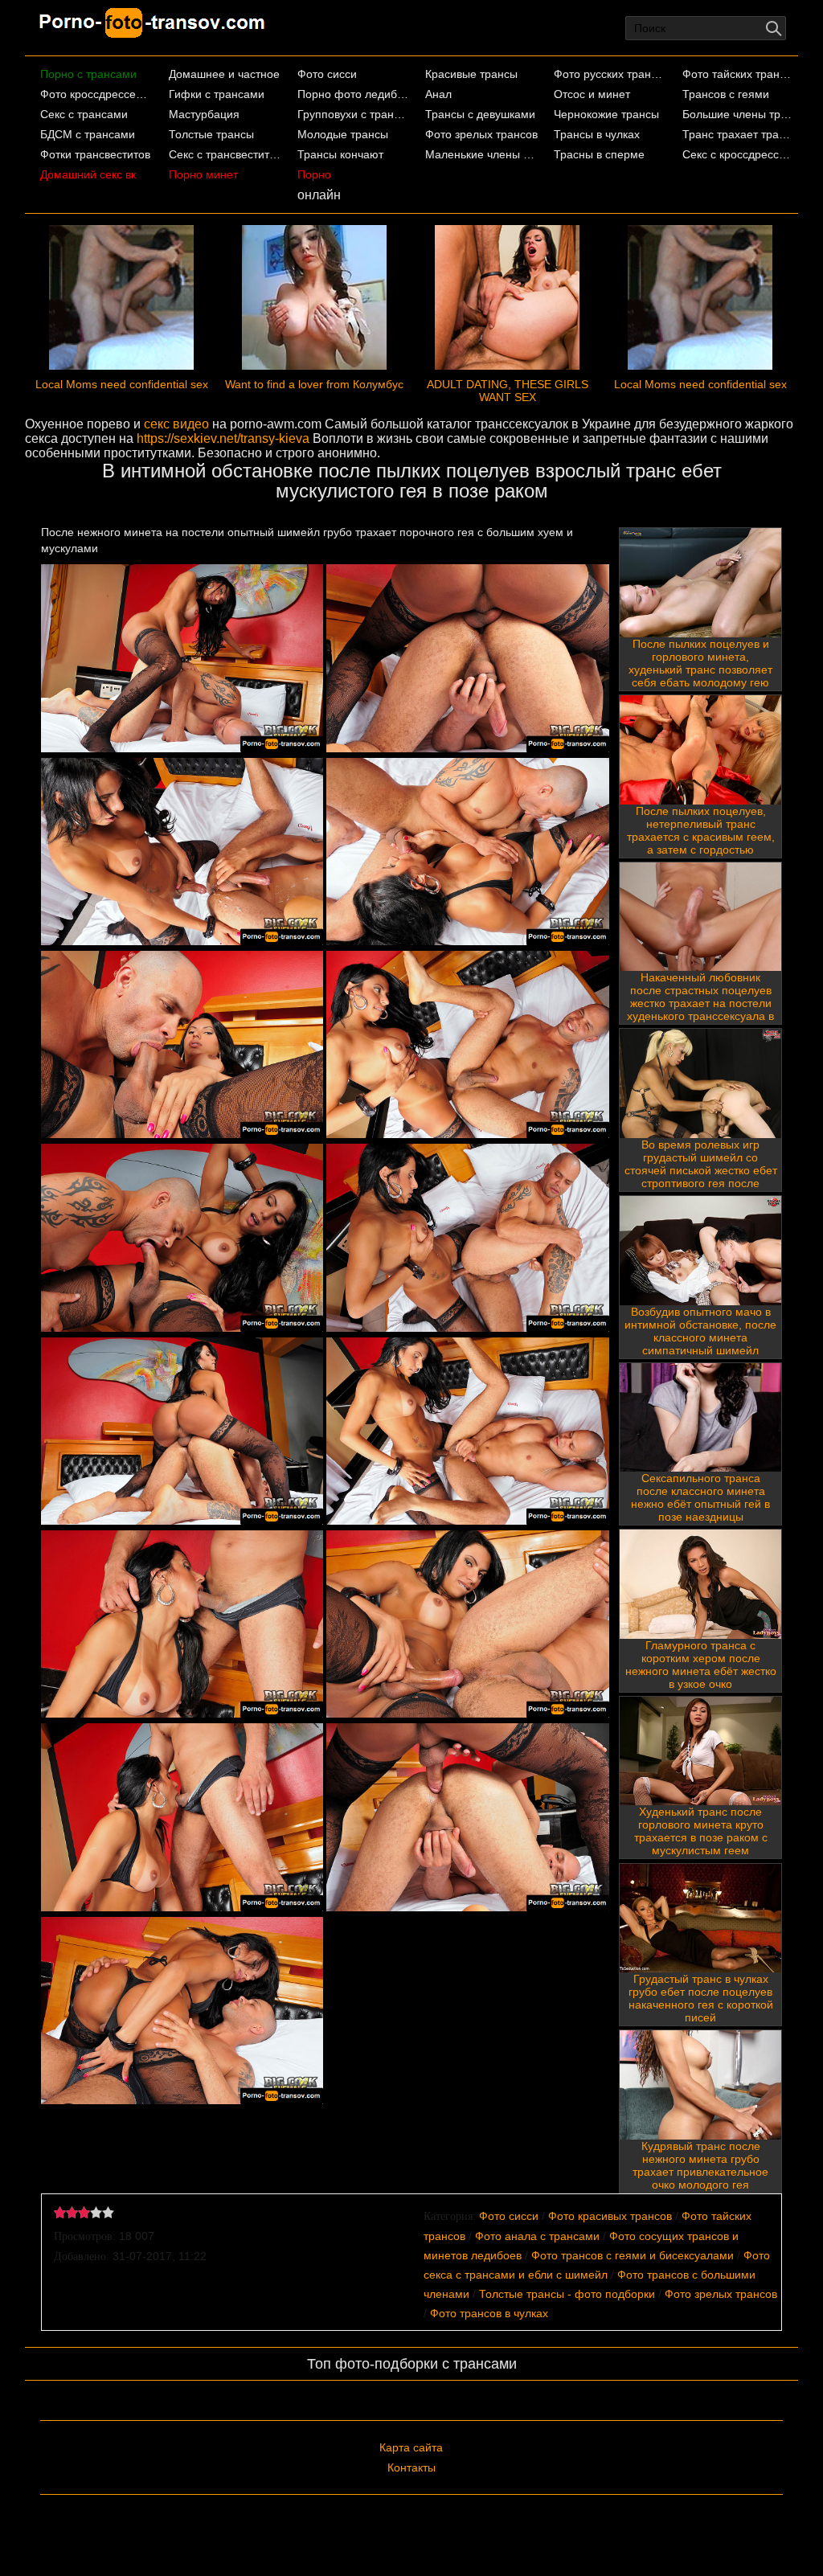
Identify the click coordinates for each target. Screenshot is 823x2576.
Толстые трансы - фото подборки (567, 2294)
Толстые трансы (211, 134)
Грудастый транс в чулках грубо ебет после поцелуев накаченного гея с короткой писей (701, 1998)
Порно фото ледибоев (354, 94)
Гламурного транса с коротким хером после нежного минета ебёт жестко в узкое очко (701, 1665)
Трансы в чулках (597, 134)
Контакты (411, 2467)
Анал (438, 94)
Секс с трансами (84, 114)
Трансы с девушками (480, 114)
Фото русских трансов (610, 74)
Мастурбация (204, 114)
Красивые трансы (471, 74)
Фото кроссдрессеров (96, 94)
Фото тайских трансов (739, 74)
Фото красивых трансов (610, 2216)
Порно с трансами (88, 74)
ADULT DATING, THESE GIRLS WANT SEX (508, 391)
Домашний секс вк (88, 174)
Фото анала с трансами (537, 2236)
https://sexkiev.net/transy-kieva (223, 438)
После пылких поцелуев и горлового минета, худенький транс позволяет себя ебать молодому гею (700, 663)
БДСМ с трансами (88, 134)
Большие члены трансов (739, 114)
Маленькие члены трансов (481, 154)
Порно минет (203, 174)
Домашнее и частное (224, 74)
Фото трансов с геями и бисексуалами (633, 2255)
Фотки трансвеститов (95, 154)
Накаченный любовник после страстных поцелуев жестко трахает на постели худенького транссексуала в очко (700, 1003)
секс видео (176, 424)
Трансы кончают (340, 154)
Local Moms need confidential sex (122, 384)
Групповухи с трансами (354, 114)
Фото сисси (327, 74)
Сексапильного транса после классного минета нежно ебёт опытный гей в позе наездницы (700, 1497)
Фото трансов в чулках (489, 2313)
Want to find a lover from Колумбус (314, 384)
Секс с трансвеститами (225, 154)
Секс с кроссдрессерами (739, 154)
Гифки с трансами (217, 94)
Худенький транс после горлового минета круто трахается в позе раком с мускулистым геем (701, 1831)
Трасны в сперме (599, 154)
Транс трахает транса (739, 134)
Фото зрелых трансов (481, 134)
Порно (314, 174)
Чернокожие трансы (606, 114)
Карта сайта (411, 2447)
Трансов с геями (726, 94)
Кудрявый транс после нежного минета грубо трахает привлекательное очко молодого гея (700, 2165)
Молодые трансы (343, 134)
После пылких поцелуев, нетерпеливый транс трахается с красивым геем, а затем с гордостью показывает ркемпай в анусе (701, 837)
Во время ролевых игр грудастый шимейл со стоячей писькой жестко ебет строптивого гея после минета (701, 1170)
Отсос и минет (592, 94)
